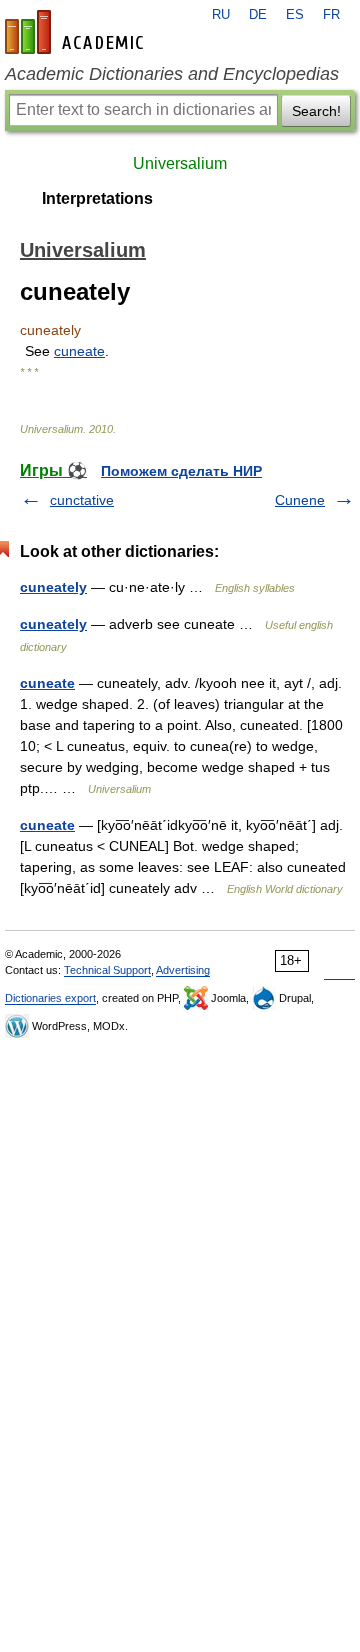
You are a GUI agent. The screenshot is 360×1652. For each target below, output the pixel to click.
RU (221, 15)
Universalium (180, 163)
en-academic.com (77, 32)
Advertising (183, 970)
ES (295, 15)
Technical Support (107, 970)
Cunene (300, 500)
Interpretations (97, 198)
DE (258, 15)
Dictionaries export (50, 998)
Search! (316, 111)
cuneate (79, 351)
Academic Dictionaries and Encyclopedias (172, 74)
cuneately (53, 587)
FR (331, 15)
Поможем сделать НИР (181, 471)
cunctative (82, 500)
